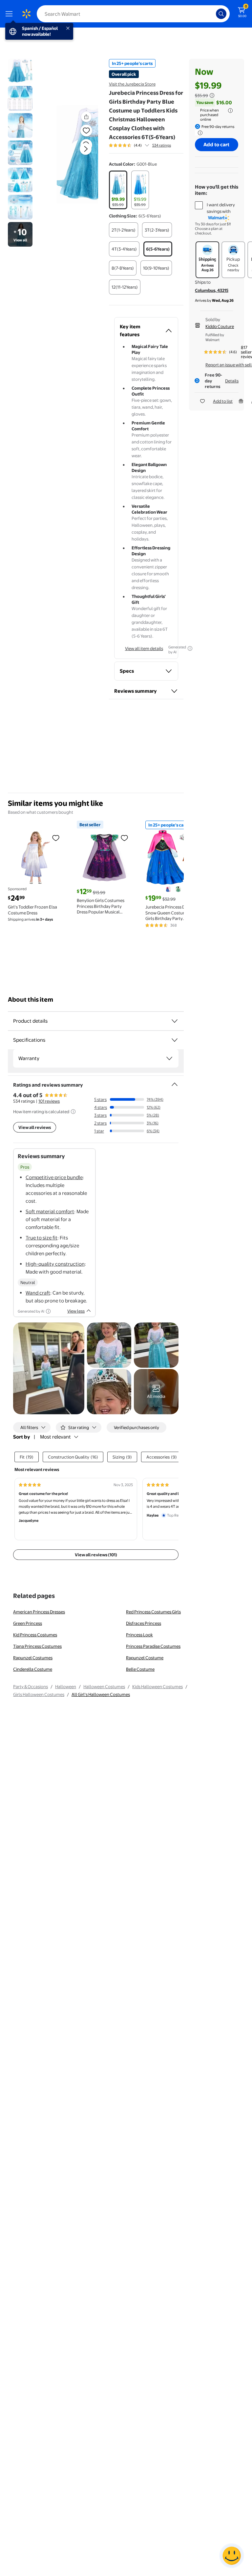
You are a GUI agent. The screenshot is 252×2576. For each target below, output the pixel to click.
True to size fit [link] (42, 1238)
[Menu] (10, 14)
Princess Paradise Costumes (153, 1646)
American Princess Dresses (39, 1612)
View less (76, 1311)
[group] (140, 145)
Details (232, 381)
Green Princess (28, 1623)
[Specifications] (175, 1040)
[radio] (118, 190)
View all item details (144, 648)
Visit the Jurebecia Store (132, 84)
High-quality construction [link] (55, 1264)
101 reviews (49, 1101)
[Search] (221, 14)
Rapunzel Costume (145, 1658)
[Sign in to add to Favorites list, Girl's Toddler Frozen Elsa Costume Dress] (56, 838)
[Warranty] (169, 1058)
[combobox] (133, 14)
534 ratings (162, 145)
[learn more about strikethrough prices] (212, 95)
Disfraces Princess (144, 1623)
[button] (77, 154)
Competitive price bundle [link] (54, 1177)
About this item (31, 1000)
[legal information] (230, 111)
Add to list (223, 401)
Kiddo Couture (220, 326)
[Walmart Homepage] (26, 14)
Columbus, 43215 (212, 290)
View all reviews (35, 1127)
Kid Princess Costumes (35, 1635)
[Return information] (199, 133)
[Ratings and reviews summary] (175, 1082)
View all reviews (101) (96, 1555)
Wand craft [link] (38, 1293)
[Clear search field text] (213, 14)
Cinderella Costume (33, 1669)
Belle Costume (140, 1669)
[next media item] (86, 149)
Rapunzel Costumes (33, 1658)
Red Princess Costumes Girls (153, 1612)
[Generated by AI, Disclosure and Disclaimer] (190, 648)
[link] (156, 1392)
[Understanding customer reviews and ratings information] (73, 1112)
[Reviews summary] (147, 145)
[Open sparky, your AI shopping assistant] (232, 2556)
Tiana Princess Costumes (37, 1646)
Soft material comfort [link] (50, 1211)
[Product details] (175, 1021)
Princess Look (139, 1635)
